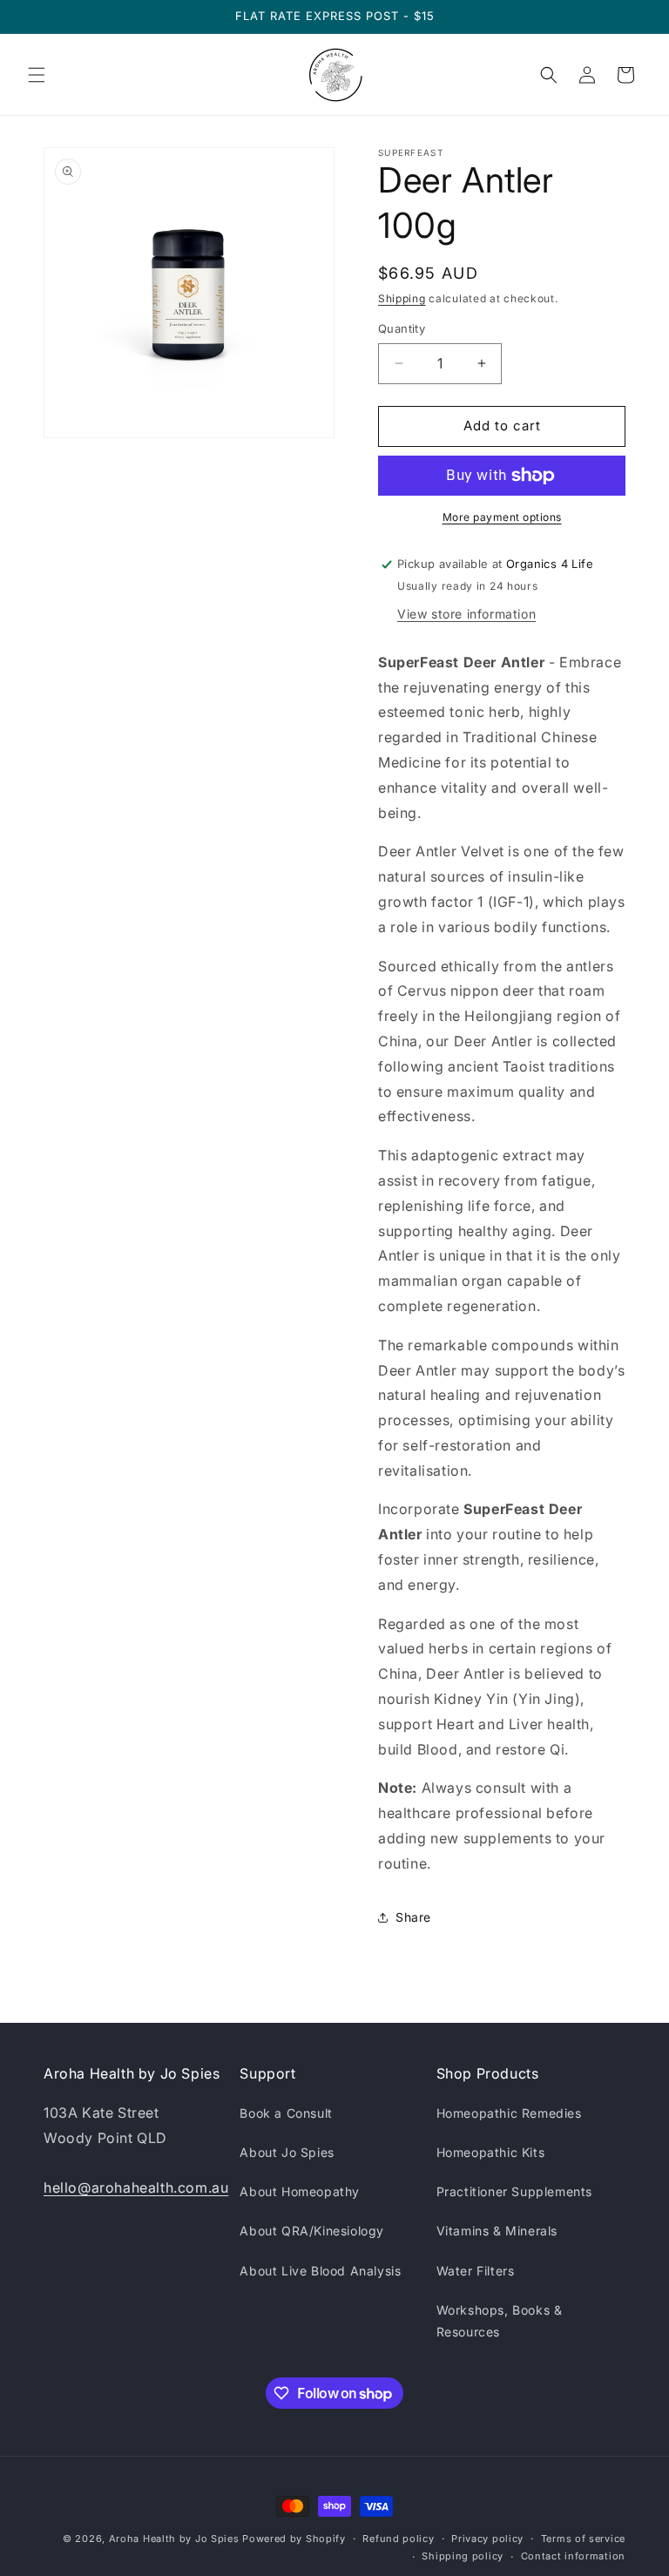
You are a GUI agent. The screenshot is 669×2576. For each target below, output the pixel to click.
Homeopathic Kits (491, 2152)
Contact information (573, 2556)
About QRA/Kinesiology (312, 2231)
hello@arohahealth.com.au (136, 2187)
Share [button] (413, 1917)
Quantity (402, 328)
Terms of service (583, 2539)
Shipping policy (463, 2556)
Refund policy (398, 2539)
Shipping (402, 298)
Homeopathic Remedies (509, 2113)
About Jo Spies (287, 2152)
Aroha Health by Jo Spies (174, 2539)
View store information (466, 614)
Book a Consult (286, 2113)
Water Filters (476, 2271)
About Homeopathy (300, 2191)
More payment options (502, 517)
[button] (37, 75)
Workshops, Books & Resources (500, 2321)
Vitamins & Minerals (497, 2231)
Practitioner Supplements (514, 2191)
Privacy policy (487, 2539)
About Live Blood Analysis (320, 2271)
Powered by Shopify (294, 2539)
